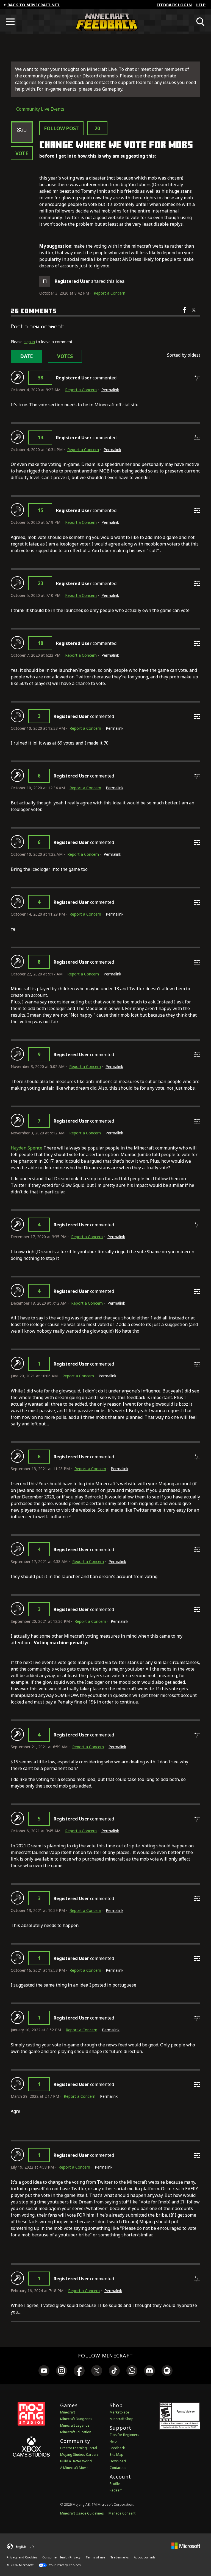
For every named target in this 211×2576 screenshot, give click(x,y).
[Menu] (10, 22)
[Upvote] (17, 377)
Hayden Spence (27, 1148)
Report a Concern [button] (109, 293)
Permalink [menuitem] (110, 390)
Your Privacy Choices (64, 2565)
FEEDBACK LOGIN (174, 5)
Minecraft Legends (75, 2425)
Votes (65, 356)
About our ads (145, 2557)
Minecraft (68, 2412)
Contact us (118, 2468)
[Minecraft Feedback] (105, 22)
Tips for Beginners (124, 2435)
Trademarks (120, 2557)
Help (201, 5)
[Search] (201, 22)
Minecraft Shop (122, 2419)
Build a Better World (76, 2461)
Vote (22, 153)
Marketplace (119, 2412)
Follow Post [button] (61, 128)
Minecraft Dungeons (76, 2419)
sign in (29, 342)
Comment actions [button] (197, 378)
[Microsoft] (186, 2546)
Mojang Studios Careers (79, 2455)
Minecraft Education (76, 2432)
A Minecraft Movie (74, 2468)
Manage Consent (122, 2513)
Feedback (117, 2448)
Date (27, 356)
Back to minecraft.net (34, 5)
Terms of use (95, 2557)
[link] (44, 2371)
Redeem (116, 2490)
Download (118, 2461)
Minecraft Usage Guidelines (82, 2513)
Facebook (185, 314)
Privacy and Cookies (22, 2557)
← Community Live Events (38, 109)
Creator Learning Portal (79, 2448)
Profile (115, 2484)
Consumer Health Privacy (61, 2557)
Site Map (116, 2455)
